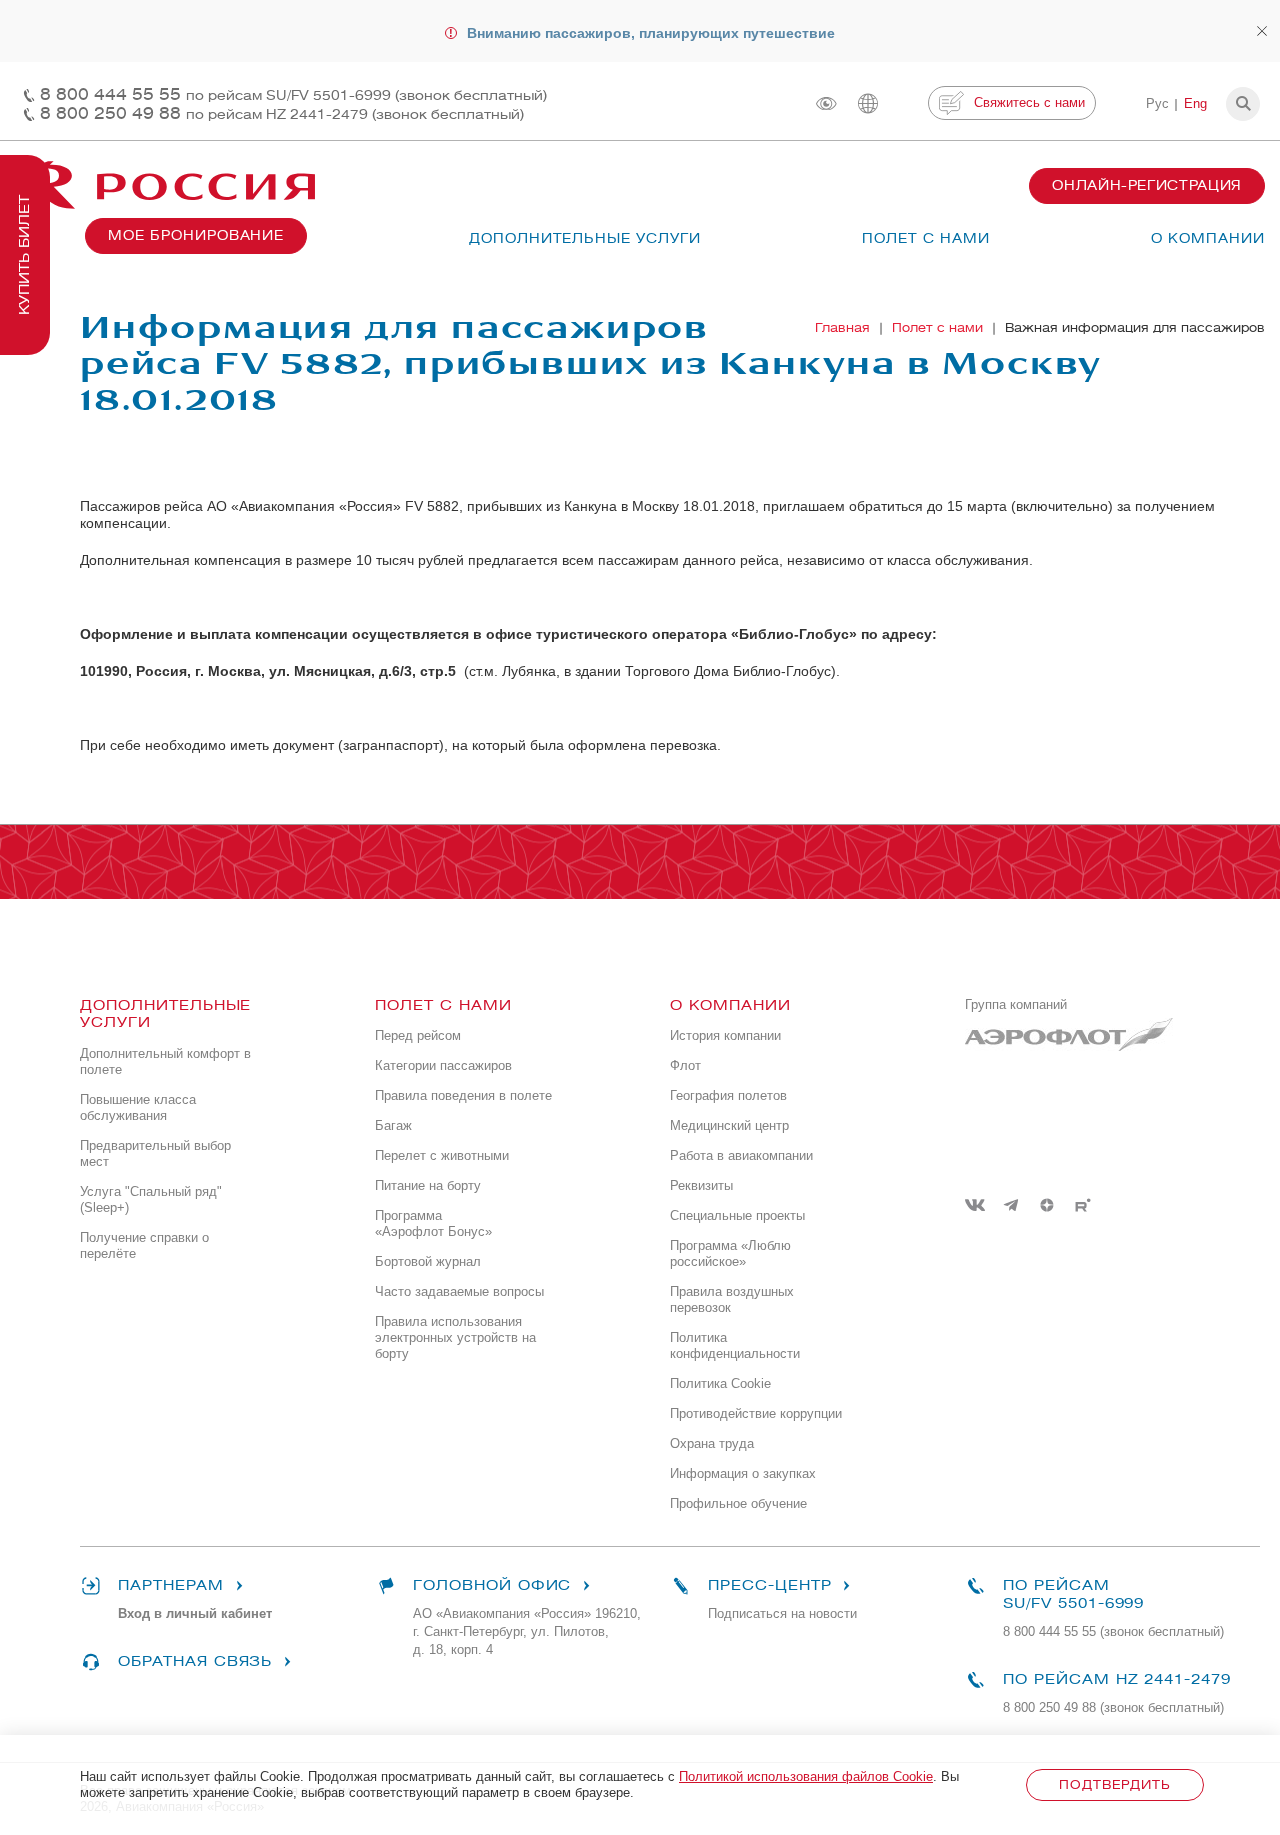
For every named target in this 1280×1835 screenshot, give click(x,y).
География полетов (728, 1095)
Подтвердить (1114, 1784)
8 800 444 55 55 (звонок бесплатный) (1113, 1631)
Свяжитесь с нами (1029, 102)
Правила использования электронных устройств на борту (455, 1337)
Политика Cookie (720, 1383)
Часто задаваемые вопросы (459, 1291)
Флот (685, 1065)
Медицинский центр (729, 1125)
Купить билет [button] (24, 255)
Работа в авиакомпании (741, 1155)
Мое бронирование (196, 235)
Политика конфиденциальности (735, 1345)
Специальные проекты (737, 1215)
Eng (1195, 103)
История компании (725, 1035)
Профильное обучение (738, 1503)
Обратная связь (195, 1661)
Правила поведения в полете (463, 1095)
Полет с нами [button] (926, 238)
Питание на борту (428, 1185)
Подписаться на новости (782, 1613)
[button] (1243, 104)
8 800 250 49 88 (282, 113)
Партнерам (171, 1585)
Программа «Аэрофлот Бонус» (433, 1223)
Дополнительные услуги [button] (585, 238)
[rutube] (1083, 1205)
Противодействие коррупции (756, 1413)
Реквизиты (701, 1185)
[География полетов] (868, 103)
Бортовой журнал (428, 1261)
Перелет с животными (442, 1155)
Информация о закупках (743, 1473)
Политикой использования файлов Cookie (806, 1776)
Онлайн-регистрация (1147, 185)
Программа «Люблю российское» (730, 1253)
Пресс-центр (769, 1585)
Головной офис (492, 1585)
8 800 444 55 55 (293, 94)
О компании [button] (1208, 238)
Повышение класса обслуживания (138, 1107)
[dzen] (1047, 1205)
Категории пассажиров (443, 1065)
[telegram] (1011, 1205)
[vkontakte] (975, 1205)
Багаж (393, 1125)
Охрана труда (712, 1443)
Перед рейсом (418, 1035)
